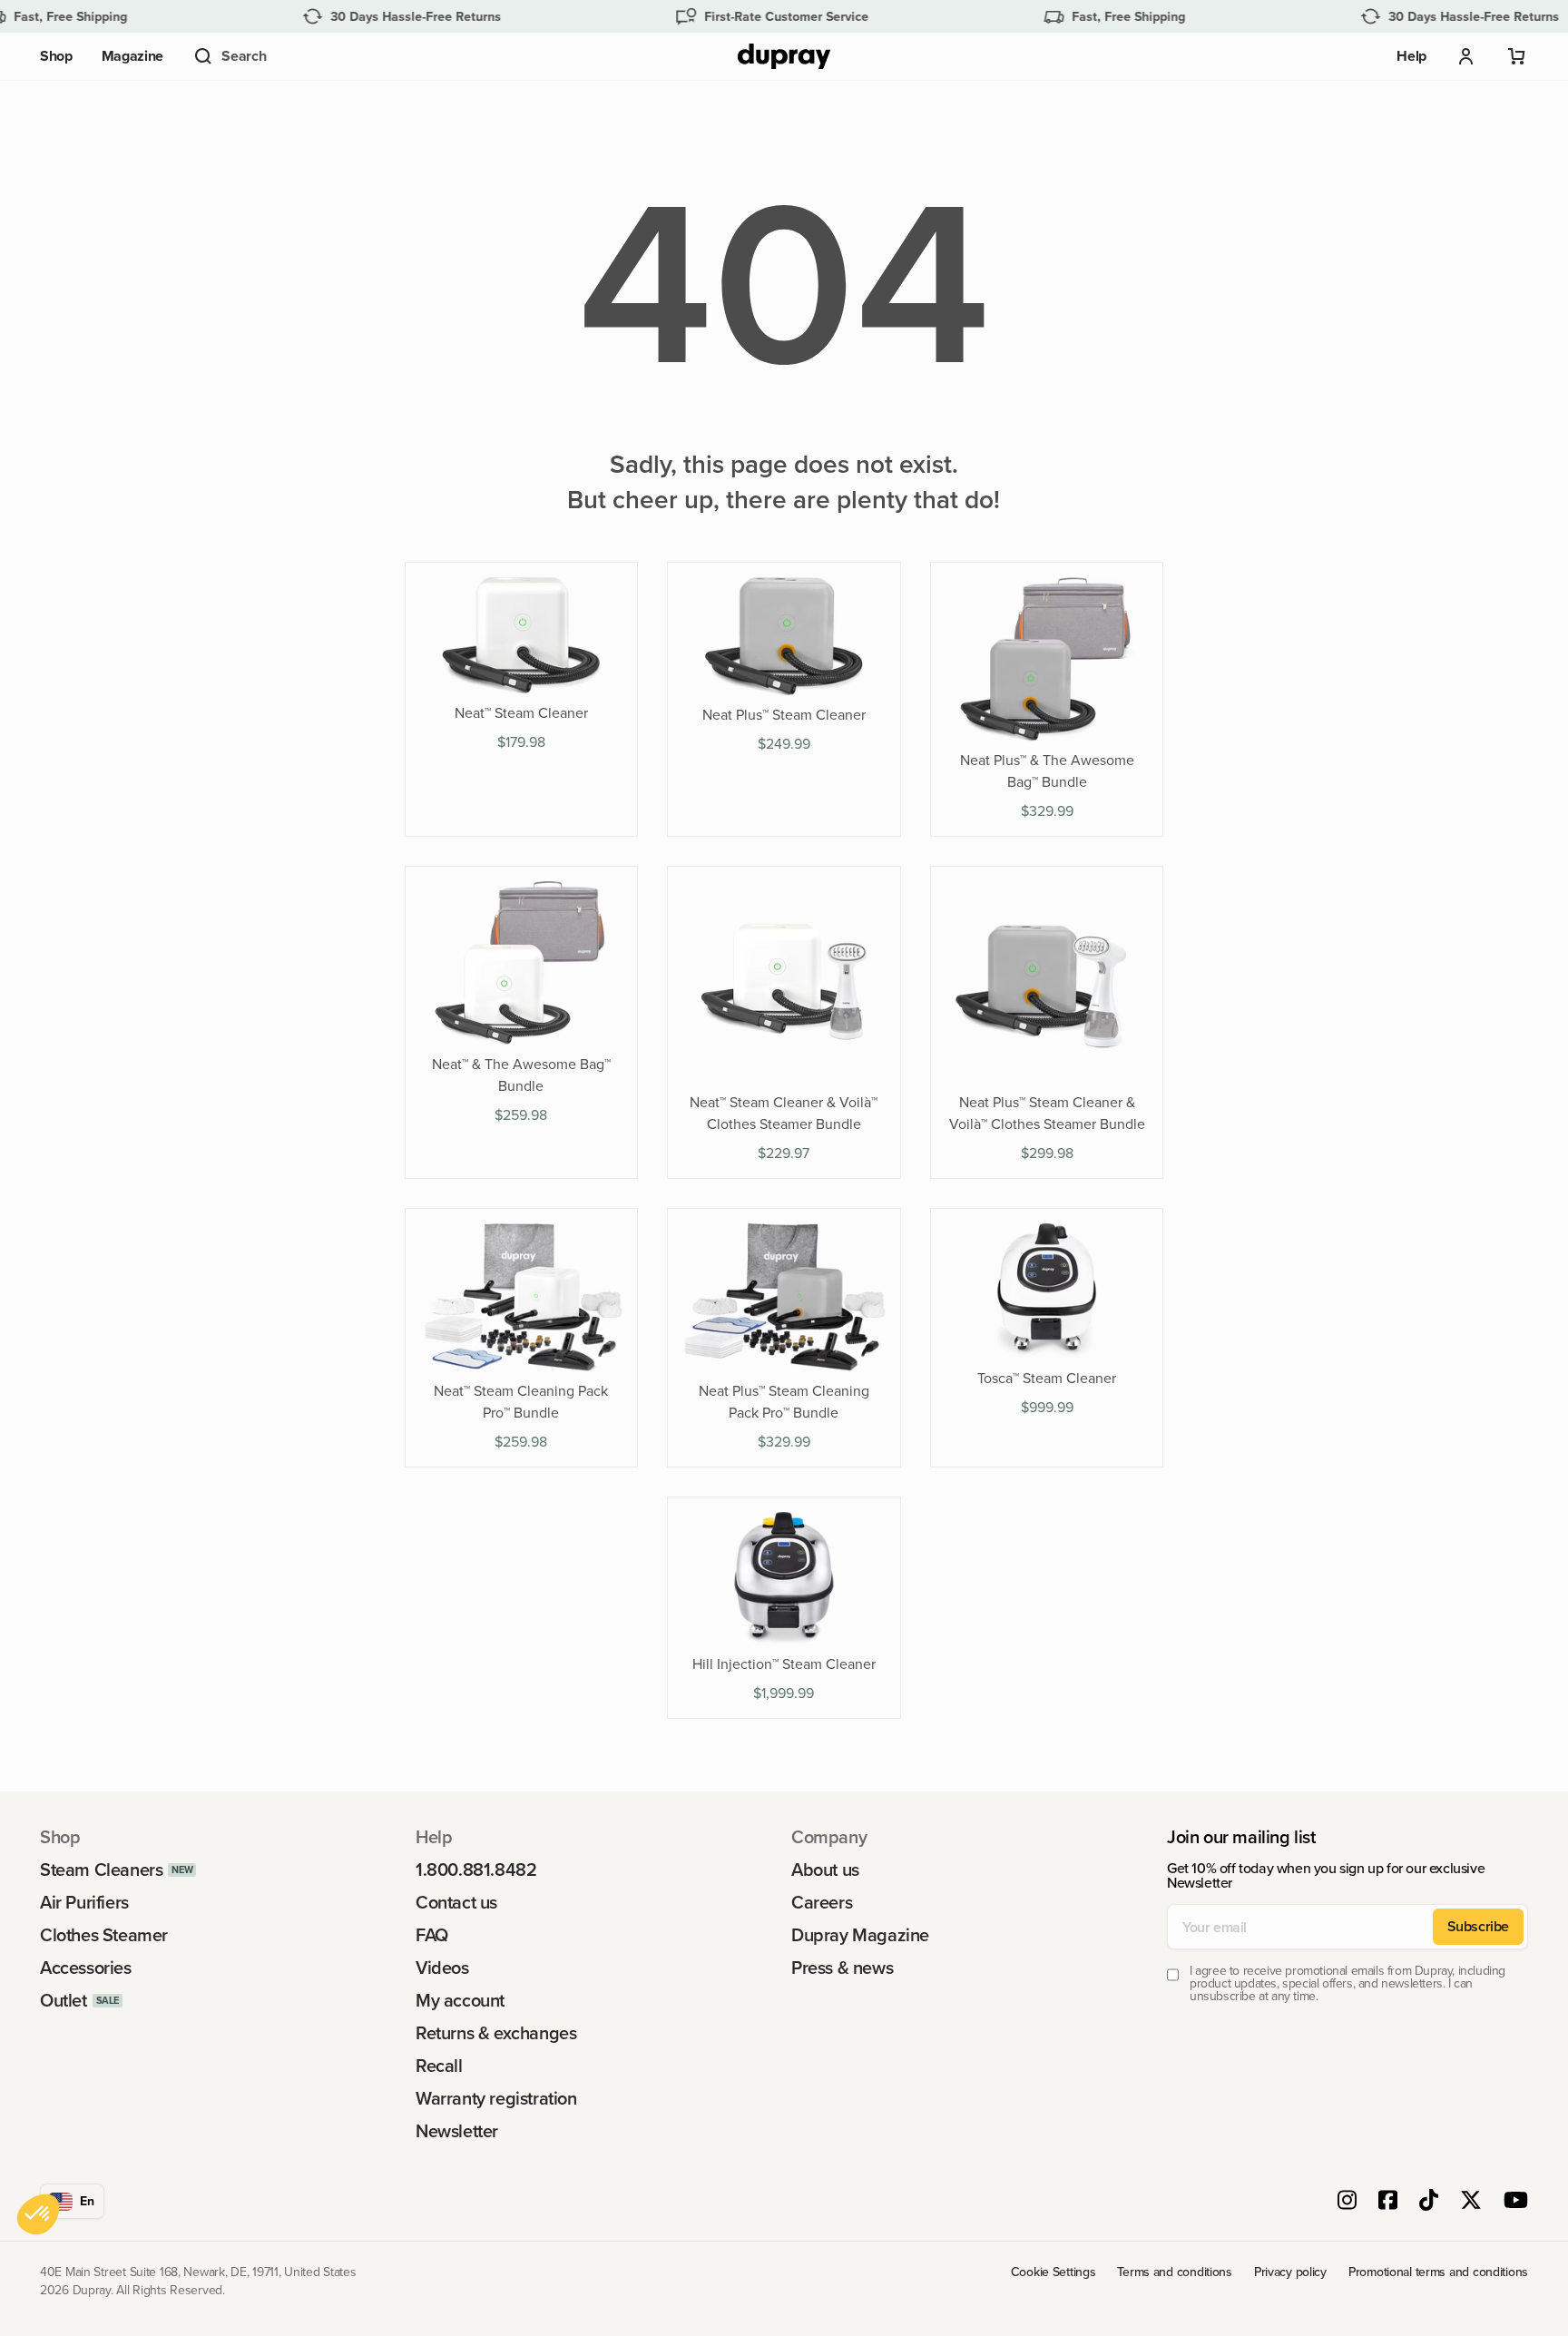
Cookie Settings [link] (1053, 2272)
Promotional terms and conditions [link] (1438, 2272)
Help (1411, 56)
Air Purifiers (84, 1902)
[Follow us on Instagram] (1347, 2202)
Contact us (456, 1902)
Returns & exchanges (496, 2033)
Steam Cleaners (101, 1870)
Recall (439, 2066)
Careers (822, 1902)
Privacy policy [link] (1290, 2272)
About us (825, 1870)
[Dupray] (784, 57)
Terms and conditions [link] (1174, 2272)
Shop (56, 56)
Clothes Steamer (104, 1935)
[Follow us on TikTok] (1429, 2202)
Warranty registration (496, 2098)
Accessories (86, 1968)
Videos (442, 1968)
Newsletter (457, 2131)
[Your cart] (1517, 56)
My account (460, 2000)
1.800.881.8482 (476, 1870)
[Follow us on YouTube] (1516, 2202)
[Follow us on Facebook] (1388, 2202)
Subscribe (1478, 1926)
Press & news (842, 1968)
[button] (229, 56)
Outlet (64, 2000)
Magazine (132, 56)
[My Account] (1466, 56)
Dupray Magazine (860, 1935)
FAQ (432, 1935)
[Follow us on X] (1471, 2202)
